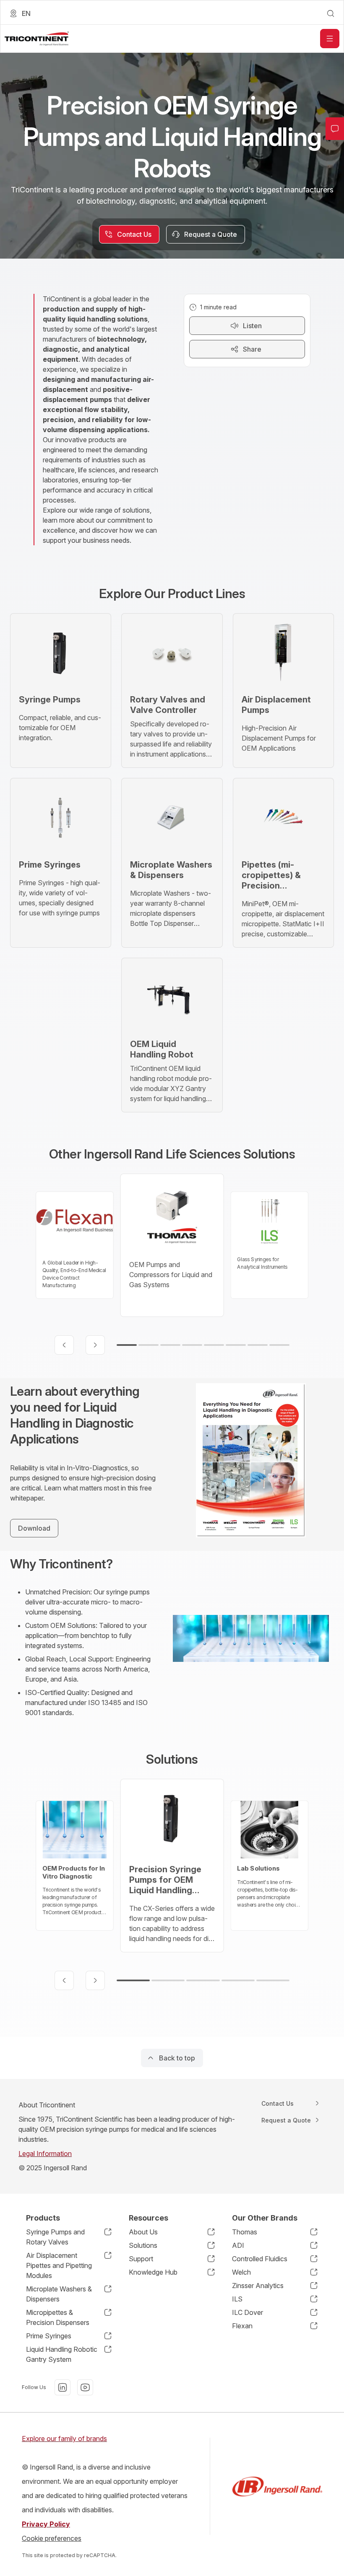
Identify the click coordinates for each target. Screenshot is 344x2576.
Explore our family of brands (64, 2439)
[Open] (330, 39)
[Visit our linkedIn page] (63, 2387)
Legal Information (45, 2154)
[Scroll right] (95, 1345)
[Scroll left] (64, 1345)
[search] (331, 13)
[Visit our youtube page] (85, 2387)
